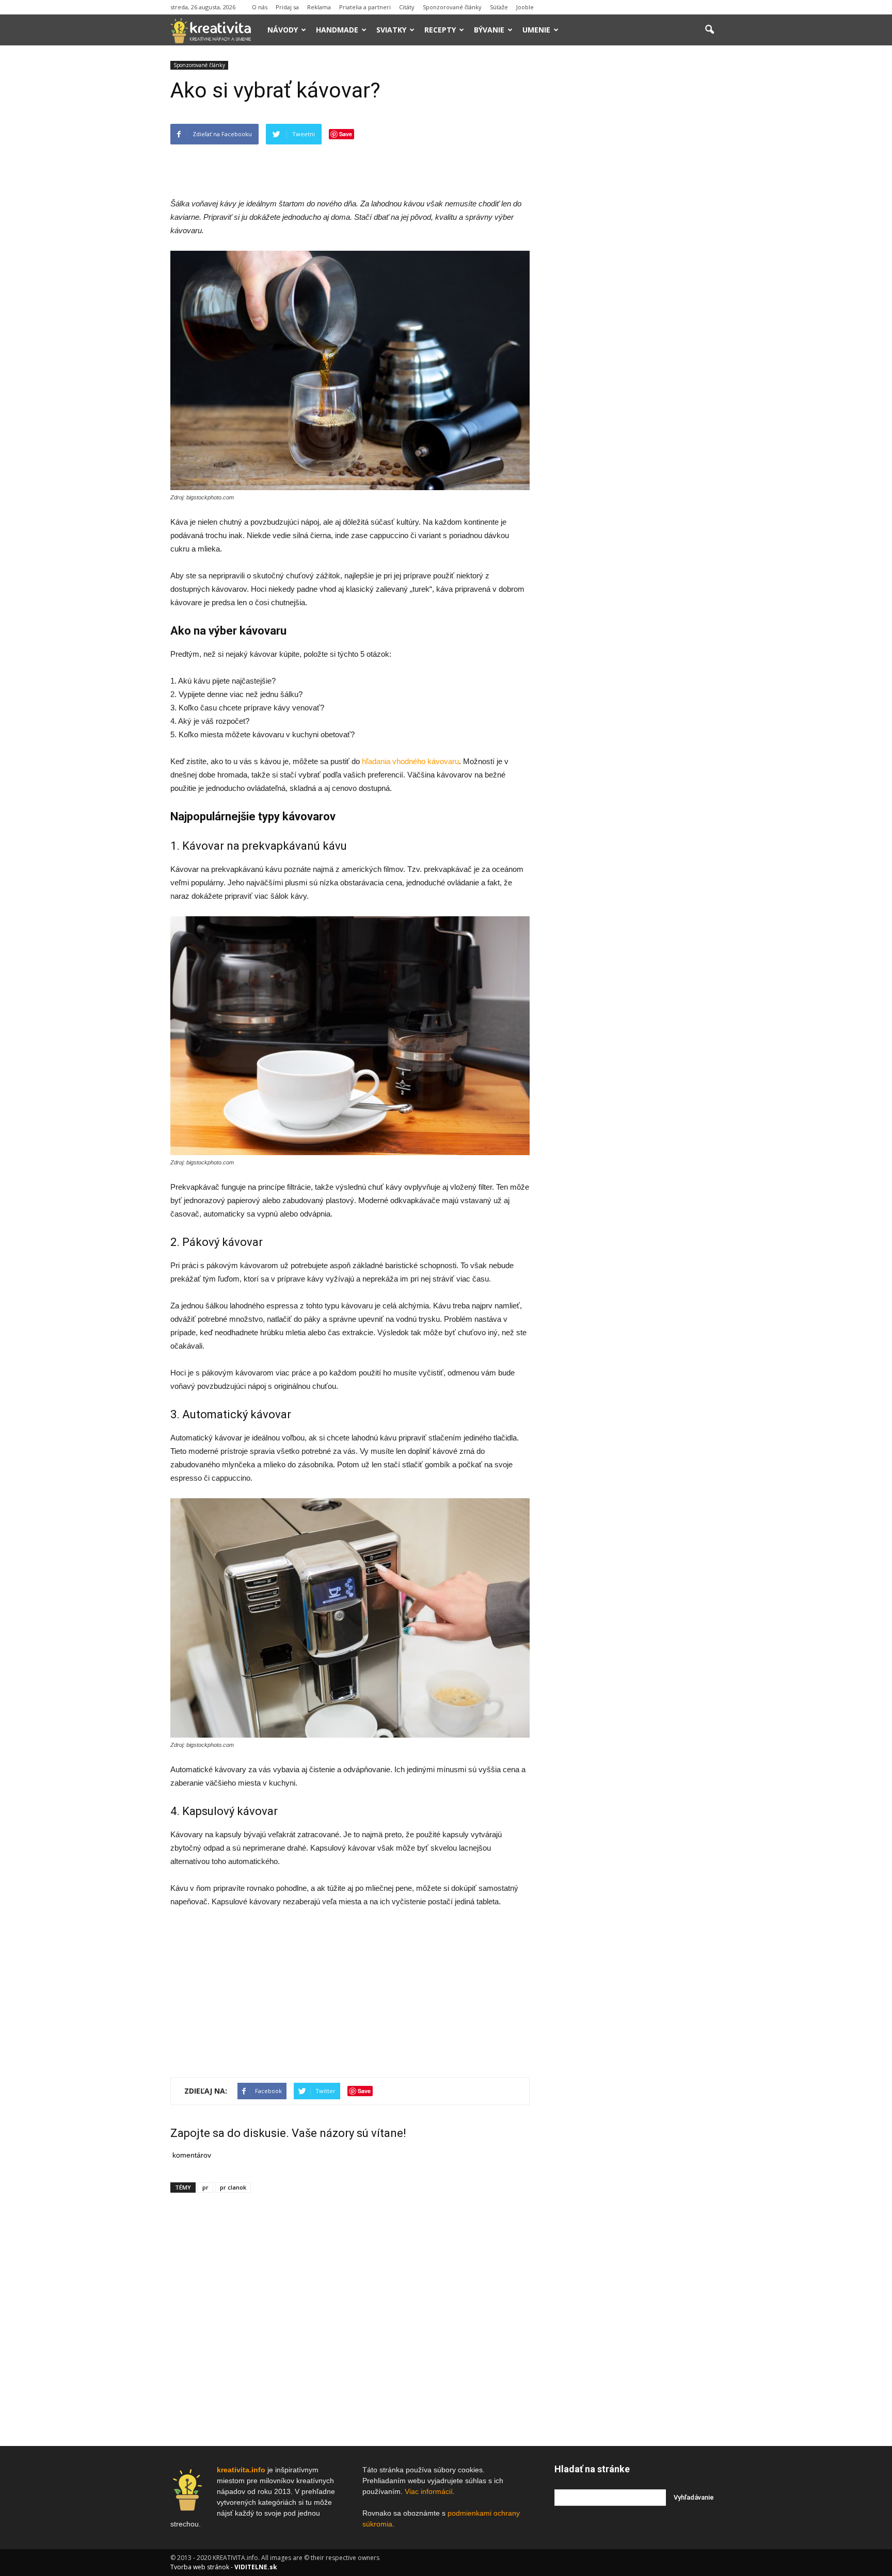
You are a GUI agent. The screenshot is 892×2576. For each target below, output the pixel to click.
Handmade (337, 30)
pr (205, 2187)
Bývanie (489, 30)
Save (346, 134)
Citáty (407, 7)
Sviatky (391, 30)
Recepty (440, 30)
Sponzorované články (452, 7)
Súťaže (499, 7)
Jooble (525, 7)
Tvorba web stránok (200, 2567)
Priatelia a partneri (365, 7)
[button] (709, 30)
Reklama (319, 7)
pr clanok (233, 2187)
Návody (283, 30)
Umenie (536, 30)
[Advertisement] (350, 171)
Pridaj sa (287, 7)
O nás (260, 7)
